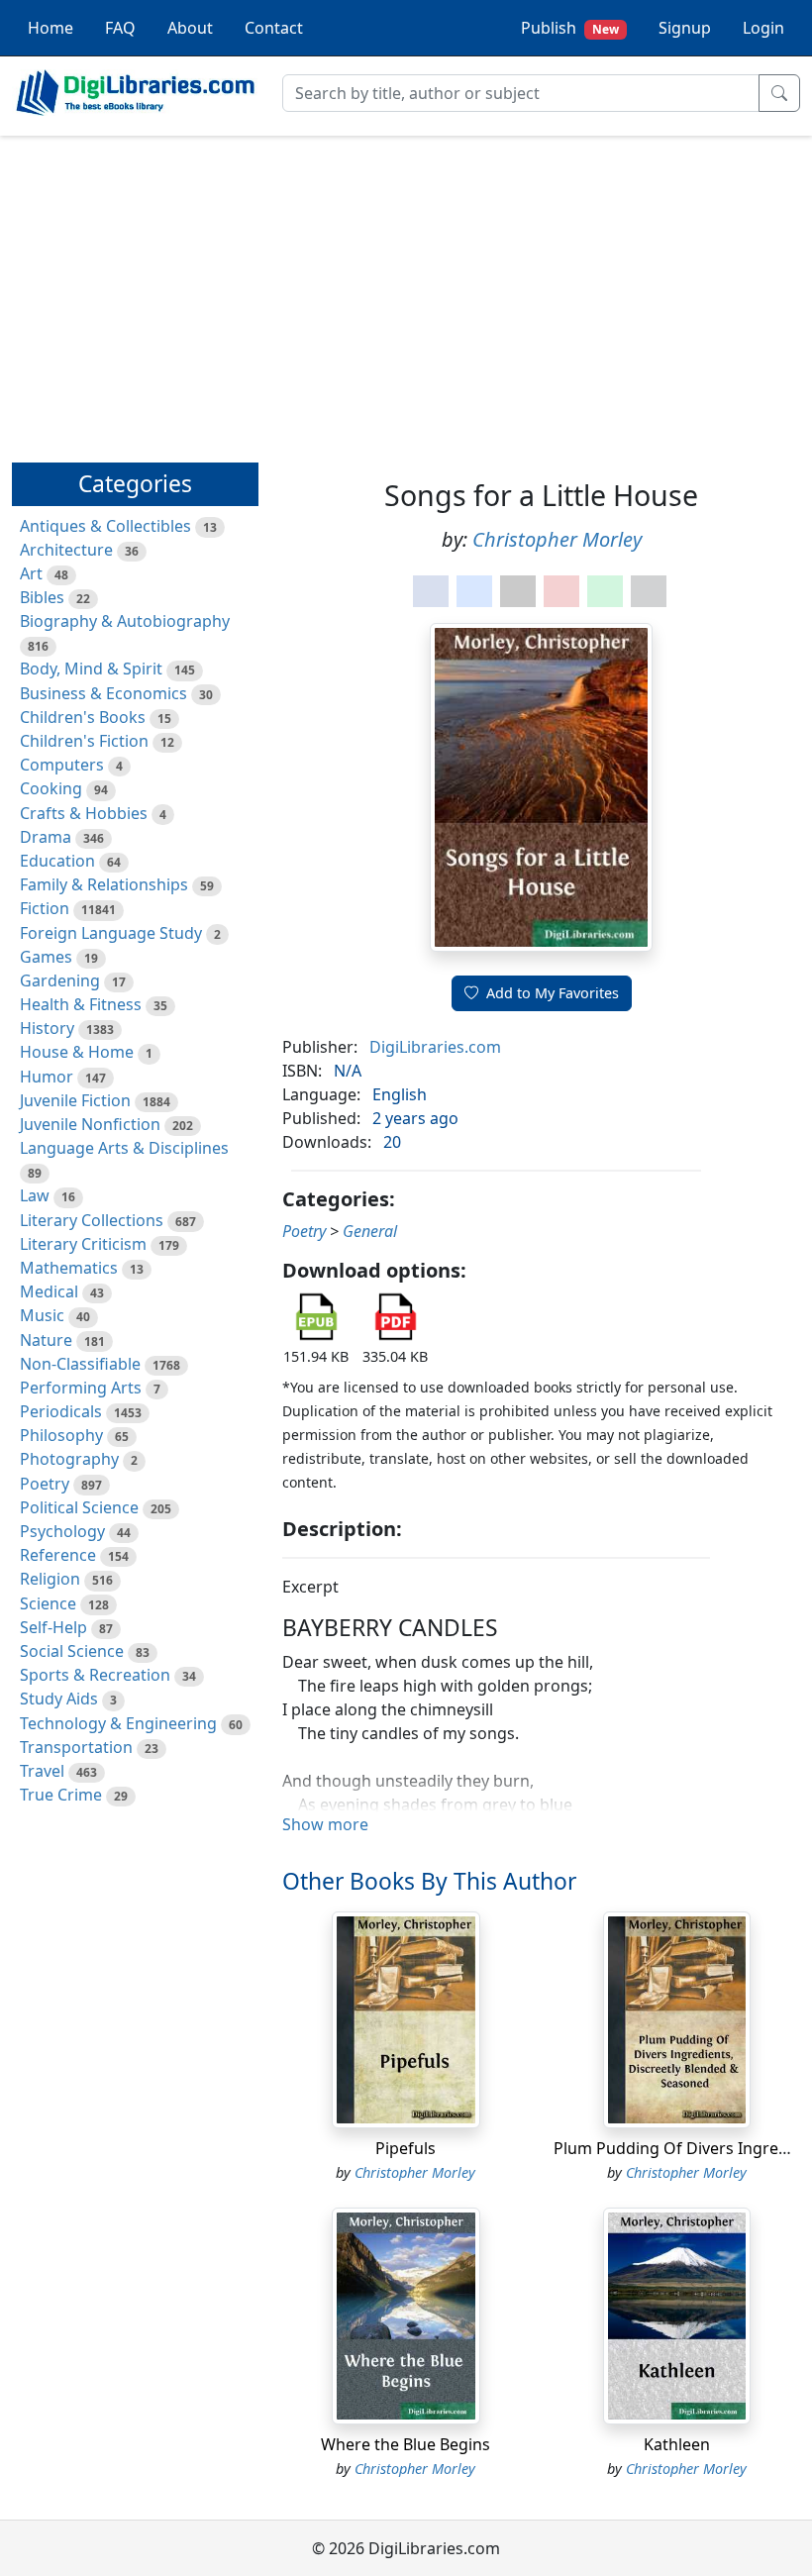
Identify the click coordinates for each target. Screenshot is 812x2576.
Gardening (60, 980)
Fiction (45, 908)
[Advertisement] (406, 290)
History (47, 1028)
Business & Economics (103, 693)
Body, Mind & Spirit (91, 669)
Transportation (76, 1747)
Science (48, 1603)
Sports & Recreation (95, 1675)
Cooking (51, 788)
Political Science (79, 1507)
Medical (49, 1291)
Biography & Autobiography (125, 621)
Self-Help (53, 1627)
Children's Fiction (84, 741)
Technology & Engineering (118, 1723)
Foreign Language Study (111, 933)
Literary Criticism (83, 1244)
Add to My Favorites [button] (553, 993)
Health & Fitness (81, 1004)
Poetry (45, 1484)
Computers (62, 765)
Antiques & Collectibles (105, 526)
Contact (274, 28)
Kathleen (677, 2444)
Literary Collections (92, 1220)
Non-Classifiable (80, 1364)
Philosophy (61, 1435)
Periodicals (61, 1411)
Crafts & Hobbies (84, 813)
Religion (50, 1579)
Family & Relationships (104, 884)
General (370, 1231)
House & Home (77, 1052)
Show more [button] (325, 1824)
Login (763, 28)
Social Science (72, 1651)
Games (46, 957)
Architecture (66, 550)
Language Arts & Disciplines (124, 1148)
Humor (47, 1077)
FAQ (120, 28)
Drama (46, 837)
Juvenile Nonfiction (90, 1124)
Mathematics (69, 1268)
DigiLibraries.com (435, 1047)
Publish (570, 28)
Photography (69, 1459)
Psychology (62, 1531)
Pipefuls (406, 2148)
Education (57, 861)
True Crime (61, 1795)
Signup (685, 28)
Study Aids (59, 1699)
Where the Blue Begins (406, 2444)
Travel (42, 1771)
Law (35, 1195)
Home (51, 28)
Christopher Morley (557, 539)
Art (31, 573)
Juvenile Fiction (75, 1100)
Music (42, 1315)
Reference (58, 1555)
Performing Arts (81, 1388)
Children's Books (83, 717)
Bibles (42, 597)
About (190, 28)
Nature (46, 1340)
